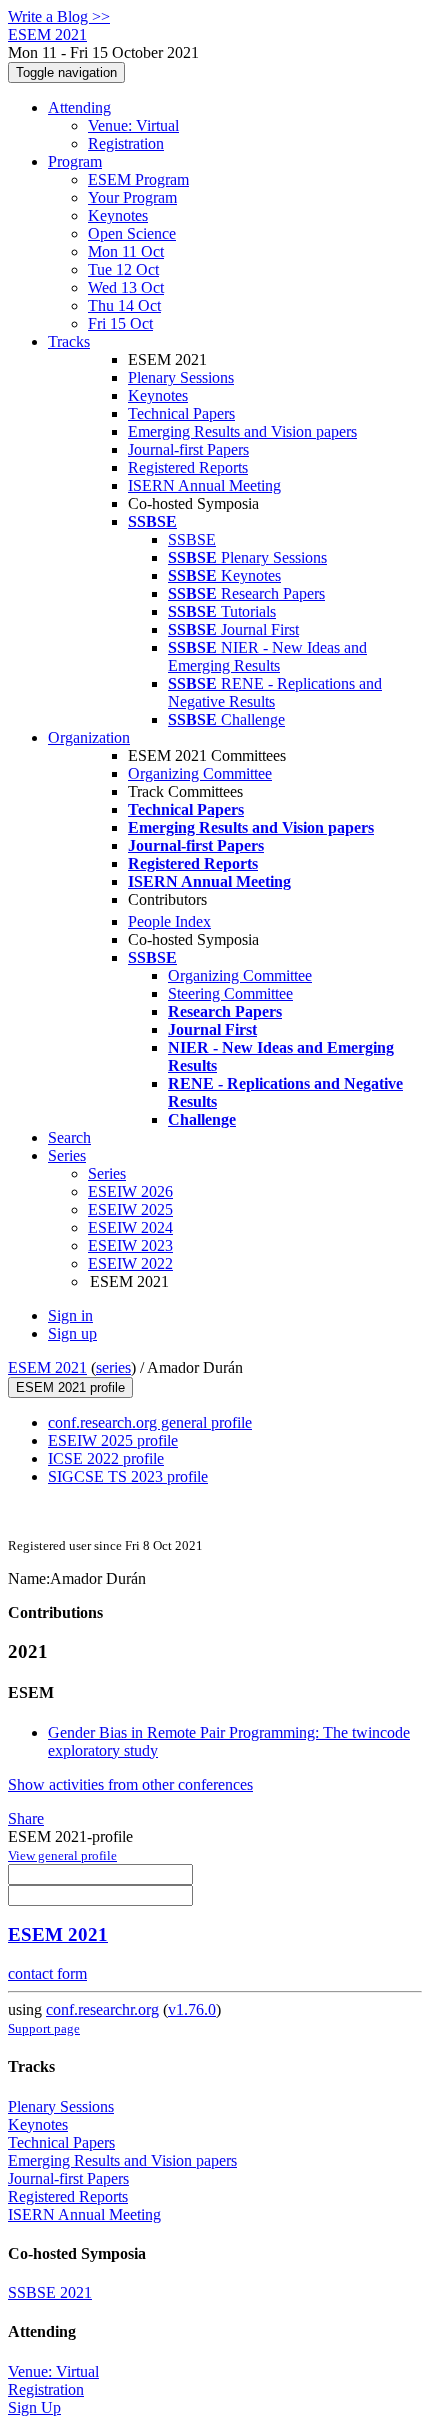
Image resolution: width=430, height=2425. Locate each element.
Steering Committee (230, 993)
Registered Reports (188, 467)
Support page (44, 2028)
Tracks (69, 341)
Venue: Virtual (133, 125)
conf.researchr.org (102, 2009)
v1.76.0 (192, 2009)
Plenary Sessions (181, 377)
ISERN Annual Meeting (204, 485)
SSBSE (192, 539)
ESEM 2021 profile (70, 1387)
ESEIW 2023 (130, 1245)
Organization (89, 737)
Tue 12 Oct (123, 269)
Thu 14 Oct (124, 305)
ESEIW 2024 (130, 1227)
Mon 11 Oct (126, 251)
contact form (47, 1973)
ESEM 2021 (47, 1367)
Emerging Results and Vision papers (242, 431)
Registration (126, 143)
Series (107, 1173)
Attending (79, 107)
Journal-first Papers (188, 449)
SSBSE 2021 (50, 2292)
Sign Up (34, 2407)
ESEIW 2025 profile (113, 1440)
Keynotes (118, 215)
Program (75, 161)
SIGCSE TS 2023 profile (128, 1476)
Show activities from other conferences (130, 1784)
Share (26, 1818)
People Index (169, 921)
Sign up (72, 1333)
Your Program (132, 197)
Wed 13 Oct (126, 287)
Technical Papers (181, 413)
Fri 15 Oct (120, 323)
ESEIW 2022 (130, 1263)
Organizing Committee (200, 773)
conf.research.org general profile (150, 1422)
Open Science (132, 233)
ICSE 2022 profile (106, 1458)
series (113, 1367)
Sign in (70, 1315)
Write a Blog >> (59, 16)
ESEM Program (138, 179)
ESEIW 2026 (130, 1191)
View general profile (62, 1855)
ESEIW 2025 (130, 1209)
